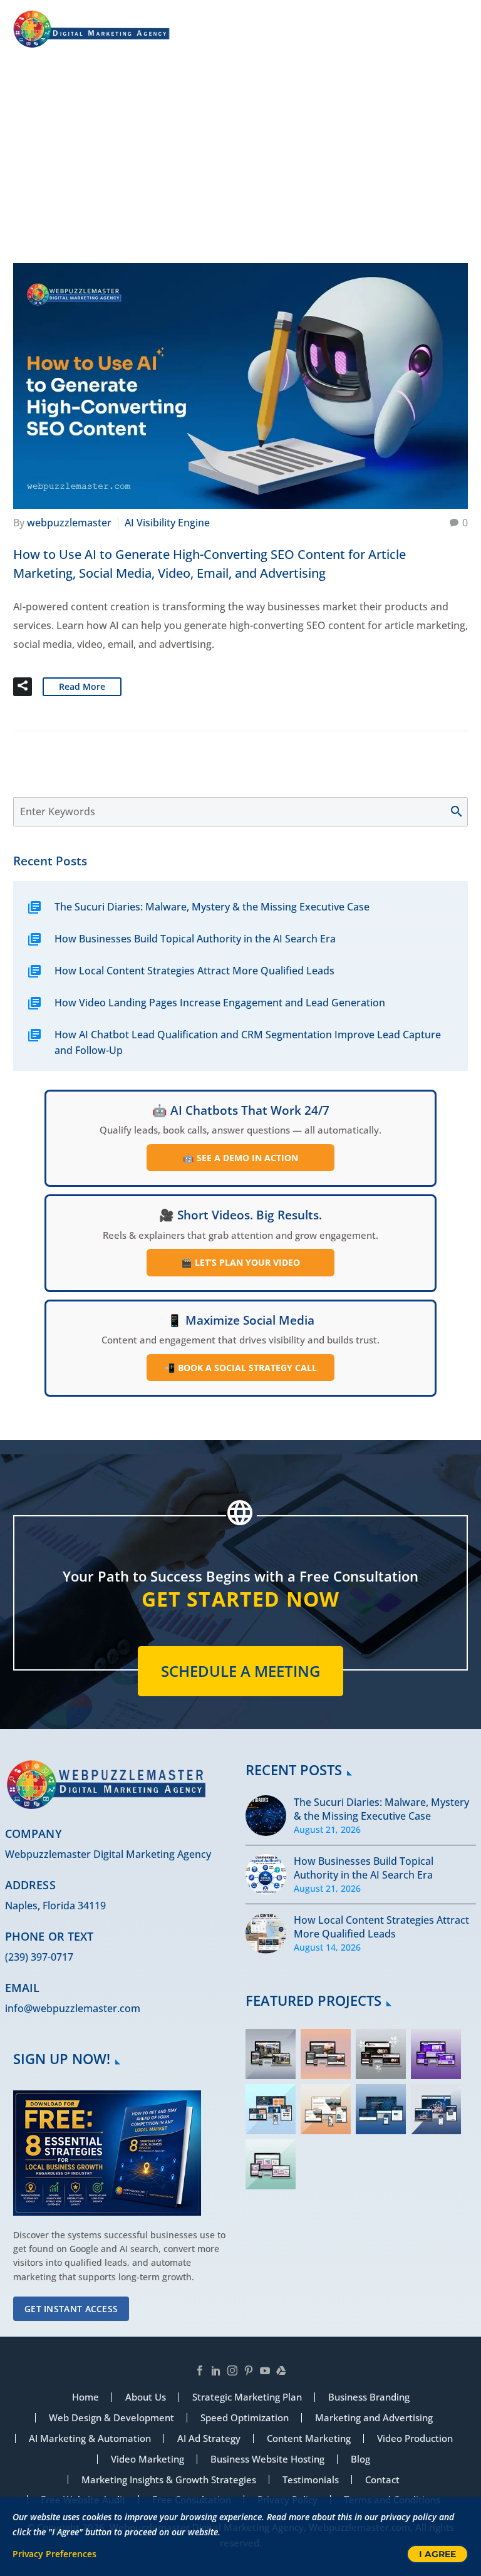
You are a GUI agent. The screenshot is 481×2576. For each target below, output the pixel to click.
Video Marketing (147, 2459)
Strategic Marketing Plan (247, 2397)
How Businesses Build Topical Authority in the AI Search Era (195, 939)
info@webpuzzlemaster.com (73, 2008)
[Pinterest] (249, 2370)
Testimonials (311, 2480)
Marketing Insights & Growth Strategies (169, 2480)
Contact (382, 2480)
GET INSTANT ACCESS (71, 2309)
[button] (23, 687)
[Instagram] (232, 2370)
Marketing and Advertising (374, 2418)
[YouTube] (265, 2370)
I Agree (437, 2554)
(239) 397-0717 (39, 1957)
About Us (146, 2397)
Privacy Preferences (54, 2554)
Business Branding (369, 2397)
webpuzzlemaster (69, 523)
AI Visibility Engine (167, 523)
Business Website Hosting (267, 2459)
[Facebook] (200, 2370)
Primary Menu (457, 30)
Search (463, 812)
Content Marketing (309, 2438)
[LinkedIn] (216, 2370)
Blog (360, 2459)
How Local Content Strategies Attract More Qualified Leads (194, 971)
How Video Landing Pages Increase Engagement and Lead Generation (220, 1003)
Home (225, 173)
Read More (82, 686)
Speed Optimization (245, 2418)
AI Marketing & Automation (90, 2438)
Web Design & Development (111, 2418)
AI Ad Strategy (209, 2438)
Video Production (415, 2438)
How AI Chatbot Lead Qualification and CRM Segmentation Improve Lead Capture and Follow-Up (248, 1042)
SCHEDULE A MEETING (240, 1671)
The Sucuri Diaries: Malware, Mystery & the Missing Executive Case (212, 907)
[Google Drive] (281, 2370)
